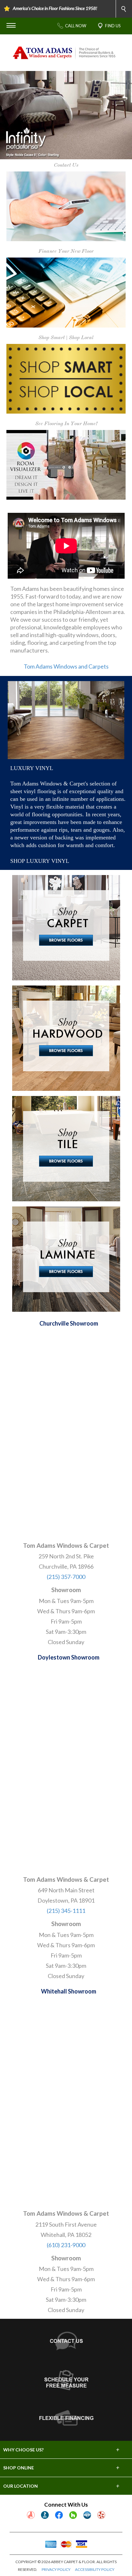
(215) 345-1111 (66, 1911)
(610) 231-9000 (66, 2245)
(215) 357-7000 (66, 1577)
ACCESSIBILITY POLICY (95, 2569)
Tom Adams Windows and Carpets (66, 666)
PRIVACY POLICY (56, 2569)
